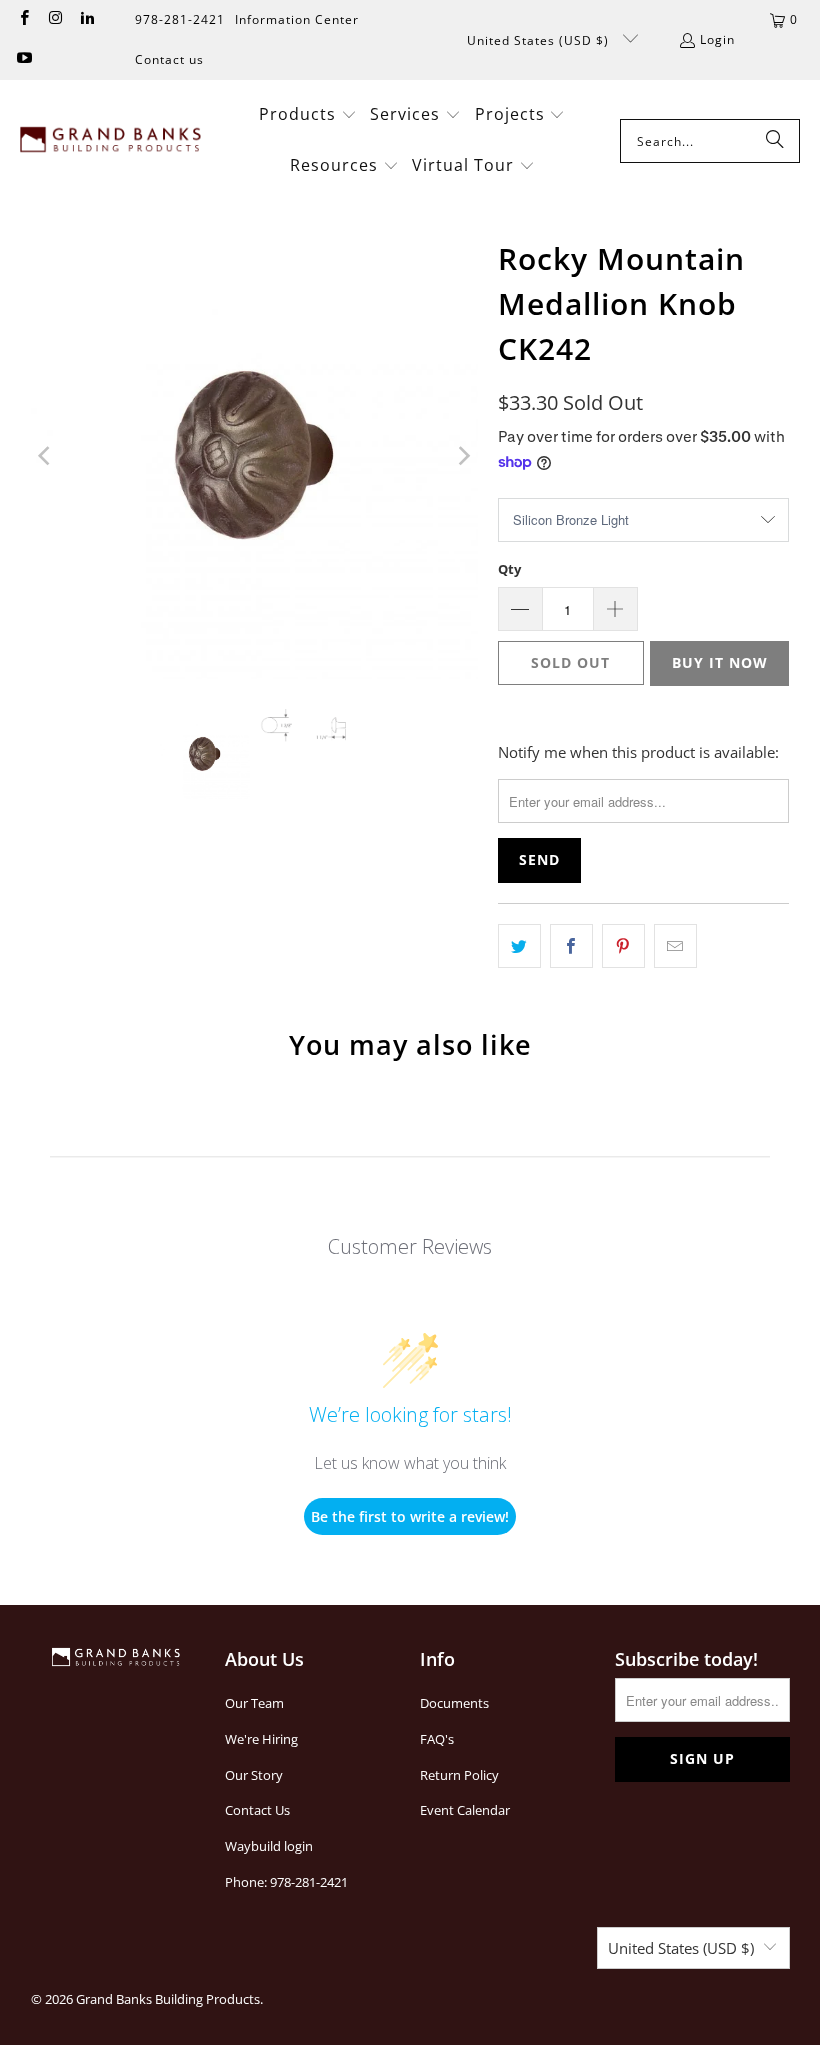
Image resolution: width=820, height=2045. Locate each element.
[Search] (775, 141)
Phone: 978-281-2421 (286, 1882)
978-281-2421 (180, 19)
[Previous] (46, 455)
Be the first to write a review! (410, 1516)
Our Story (254, 1775)
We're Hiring (261, 1739)
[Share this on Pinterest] (623, 946)
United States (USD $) (540, 40)
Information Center (297, 19)
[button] (308, 115)
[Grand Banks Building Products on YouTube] (23, 59)
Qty (509, 569)
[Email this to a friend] (675, 946)
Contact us (169, 59)
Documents (454, 1703)
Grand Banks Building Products (168, 1999)
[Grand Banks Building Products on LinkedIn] (86, 19)
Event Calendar (465, 1810)
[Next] (463, 455)
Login (717, 39)
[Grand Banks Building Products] (112, 141)
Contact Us (257, 1810)
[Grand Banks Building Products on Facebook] (23, 19)
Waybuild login (269, 1846)
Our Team (254, 1703)
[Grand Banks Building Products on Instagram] (54, 19)
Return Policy (459, 1775)
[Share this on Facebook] (571, 946)
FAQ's (437, 1739)
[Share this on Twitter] (519, 946)
